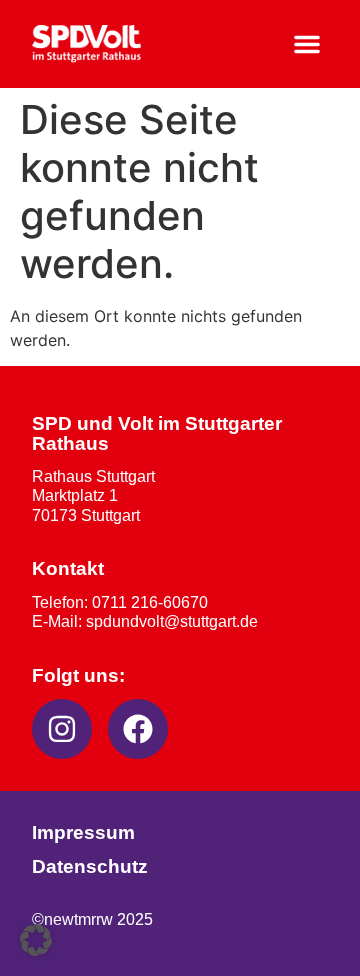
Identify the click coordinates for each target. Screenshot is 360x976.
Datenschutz (90, 866)
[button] (307, 44)
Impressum (83, 832)
